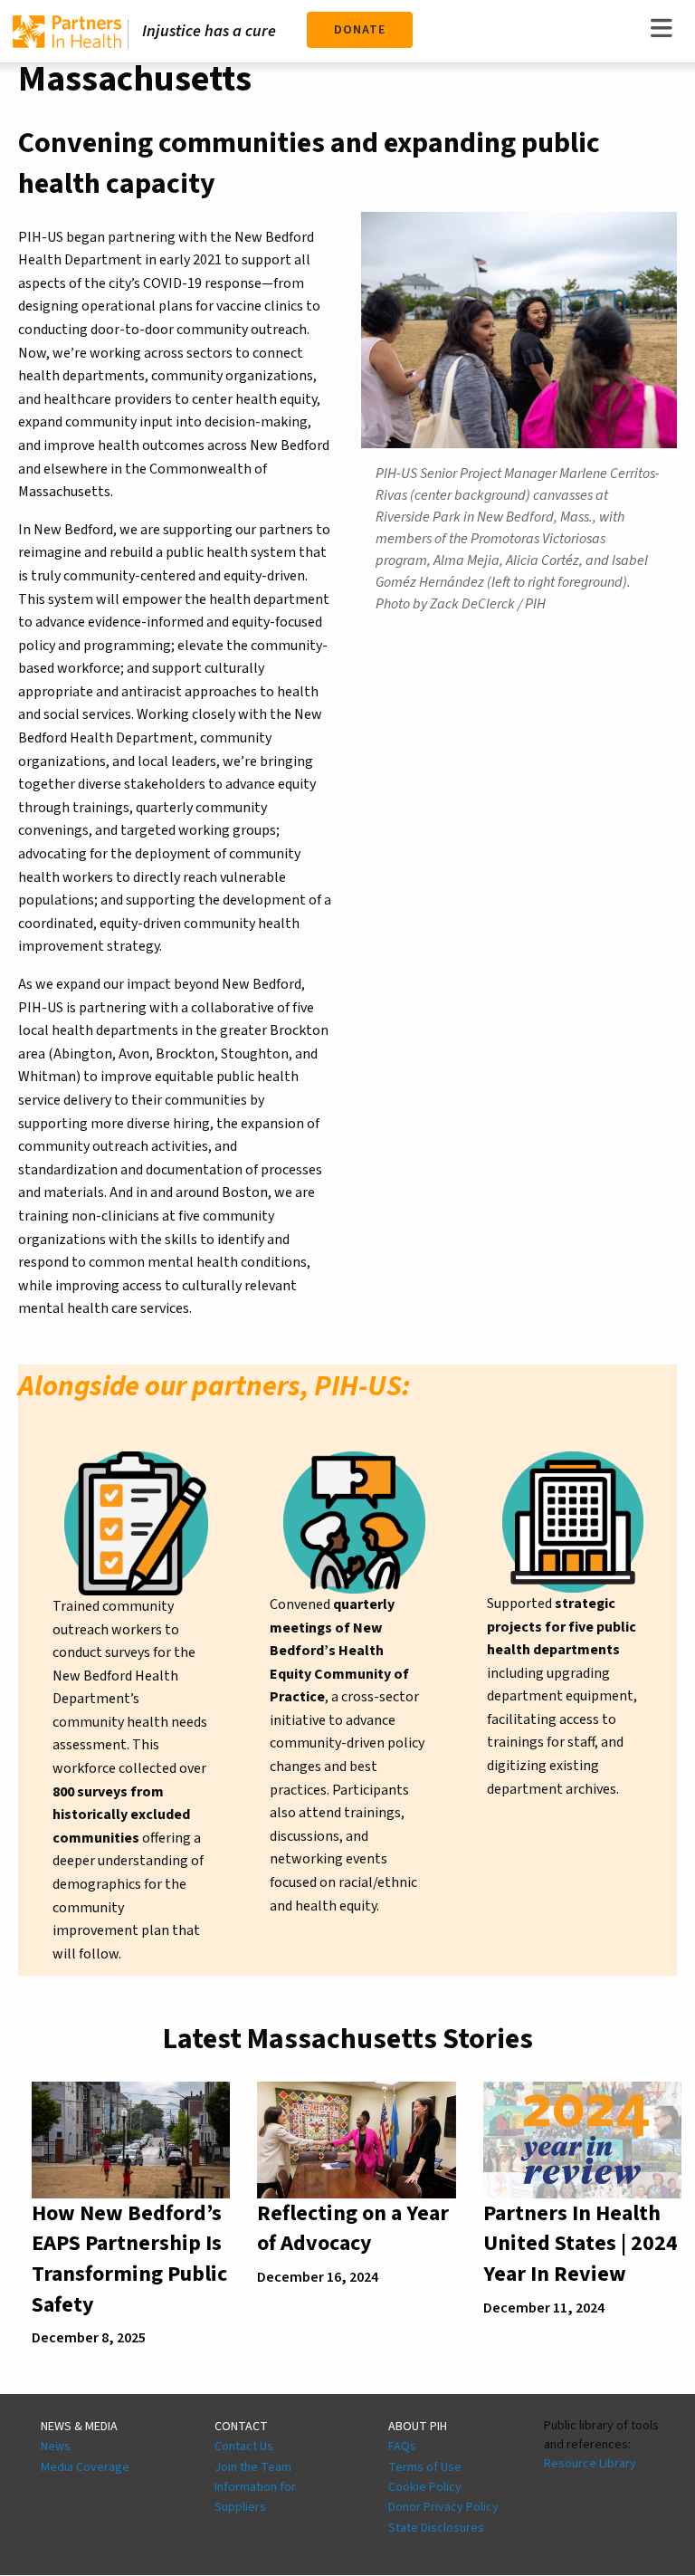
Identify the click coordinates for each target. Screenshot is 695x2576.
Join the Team (253, 2467)
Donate (360, 30)
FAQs (402, 2447)
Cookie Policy (425, 2487)
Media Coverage (85, 2467)
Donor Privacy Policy (443, 2507)
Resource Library (590, 2464)
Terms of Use (425, 2467)
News (56, 2447)
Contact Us (244, 2447)
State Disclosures (436, 2528)
